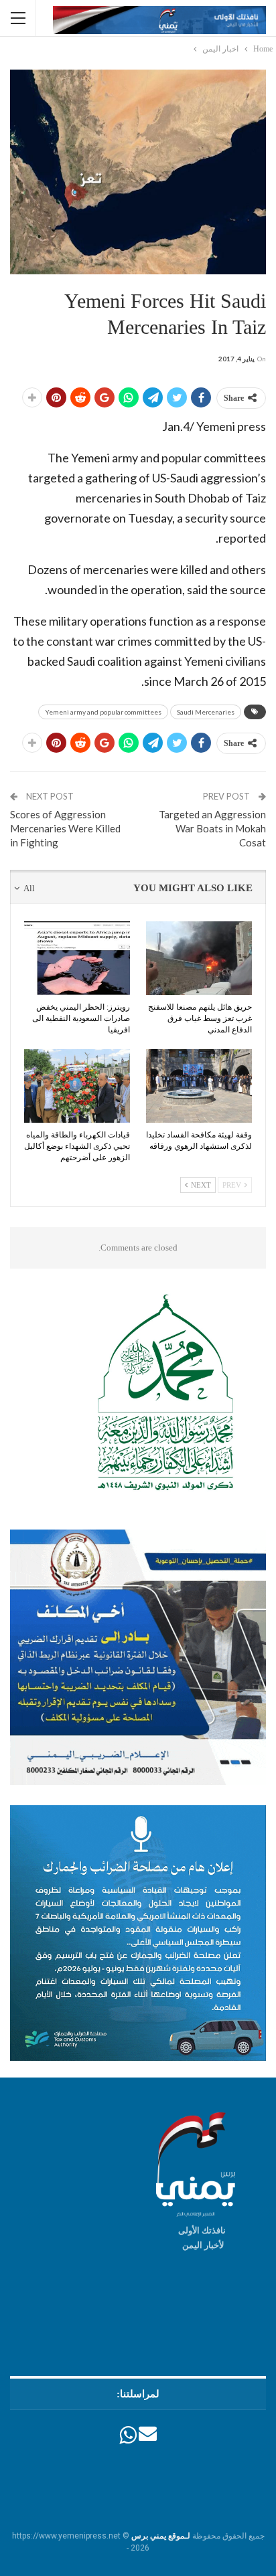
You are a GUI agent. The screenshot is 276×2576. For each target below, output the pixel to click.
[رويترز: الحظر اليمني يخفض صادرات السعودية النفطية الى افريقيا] (77, 958)
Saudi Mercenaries (206, 712)
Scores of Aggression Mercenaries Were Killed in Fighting (65, 828)
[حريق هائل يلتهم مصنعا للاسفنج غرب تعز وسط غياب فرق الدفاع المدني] (199, 958)
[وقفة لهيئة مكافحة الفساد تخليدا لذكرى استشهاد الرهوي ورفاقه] (199, 1086)
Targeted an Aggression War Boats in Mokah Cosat (212, 828)
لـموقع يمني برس (161, 2536)
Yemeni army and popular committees (103, 712)
